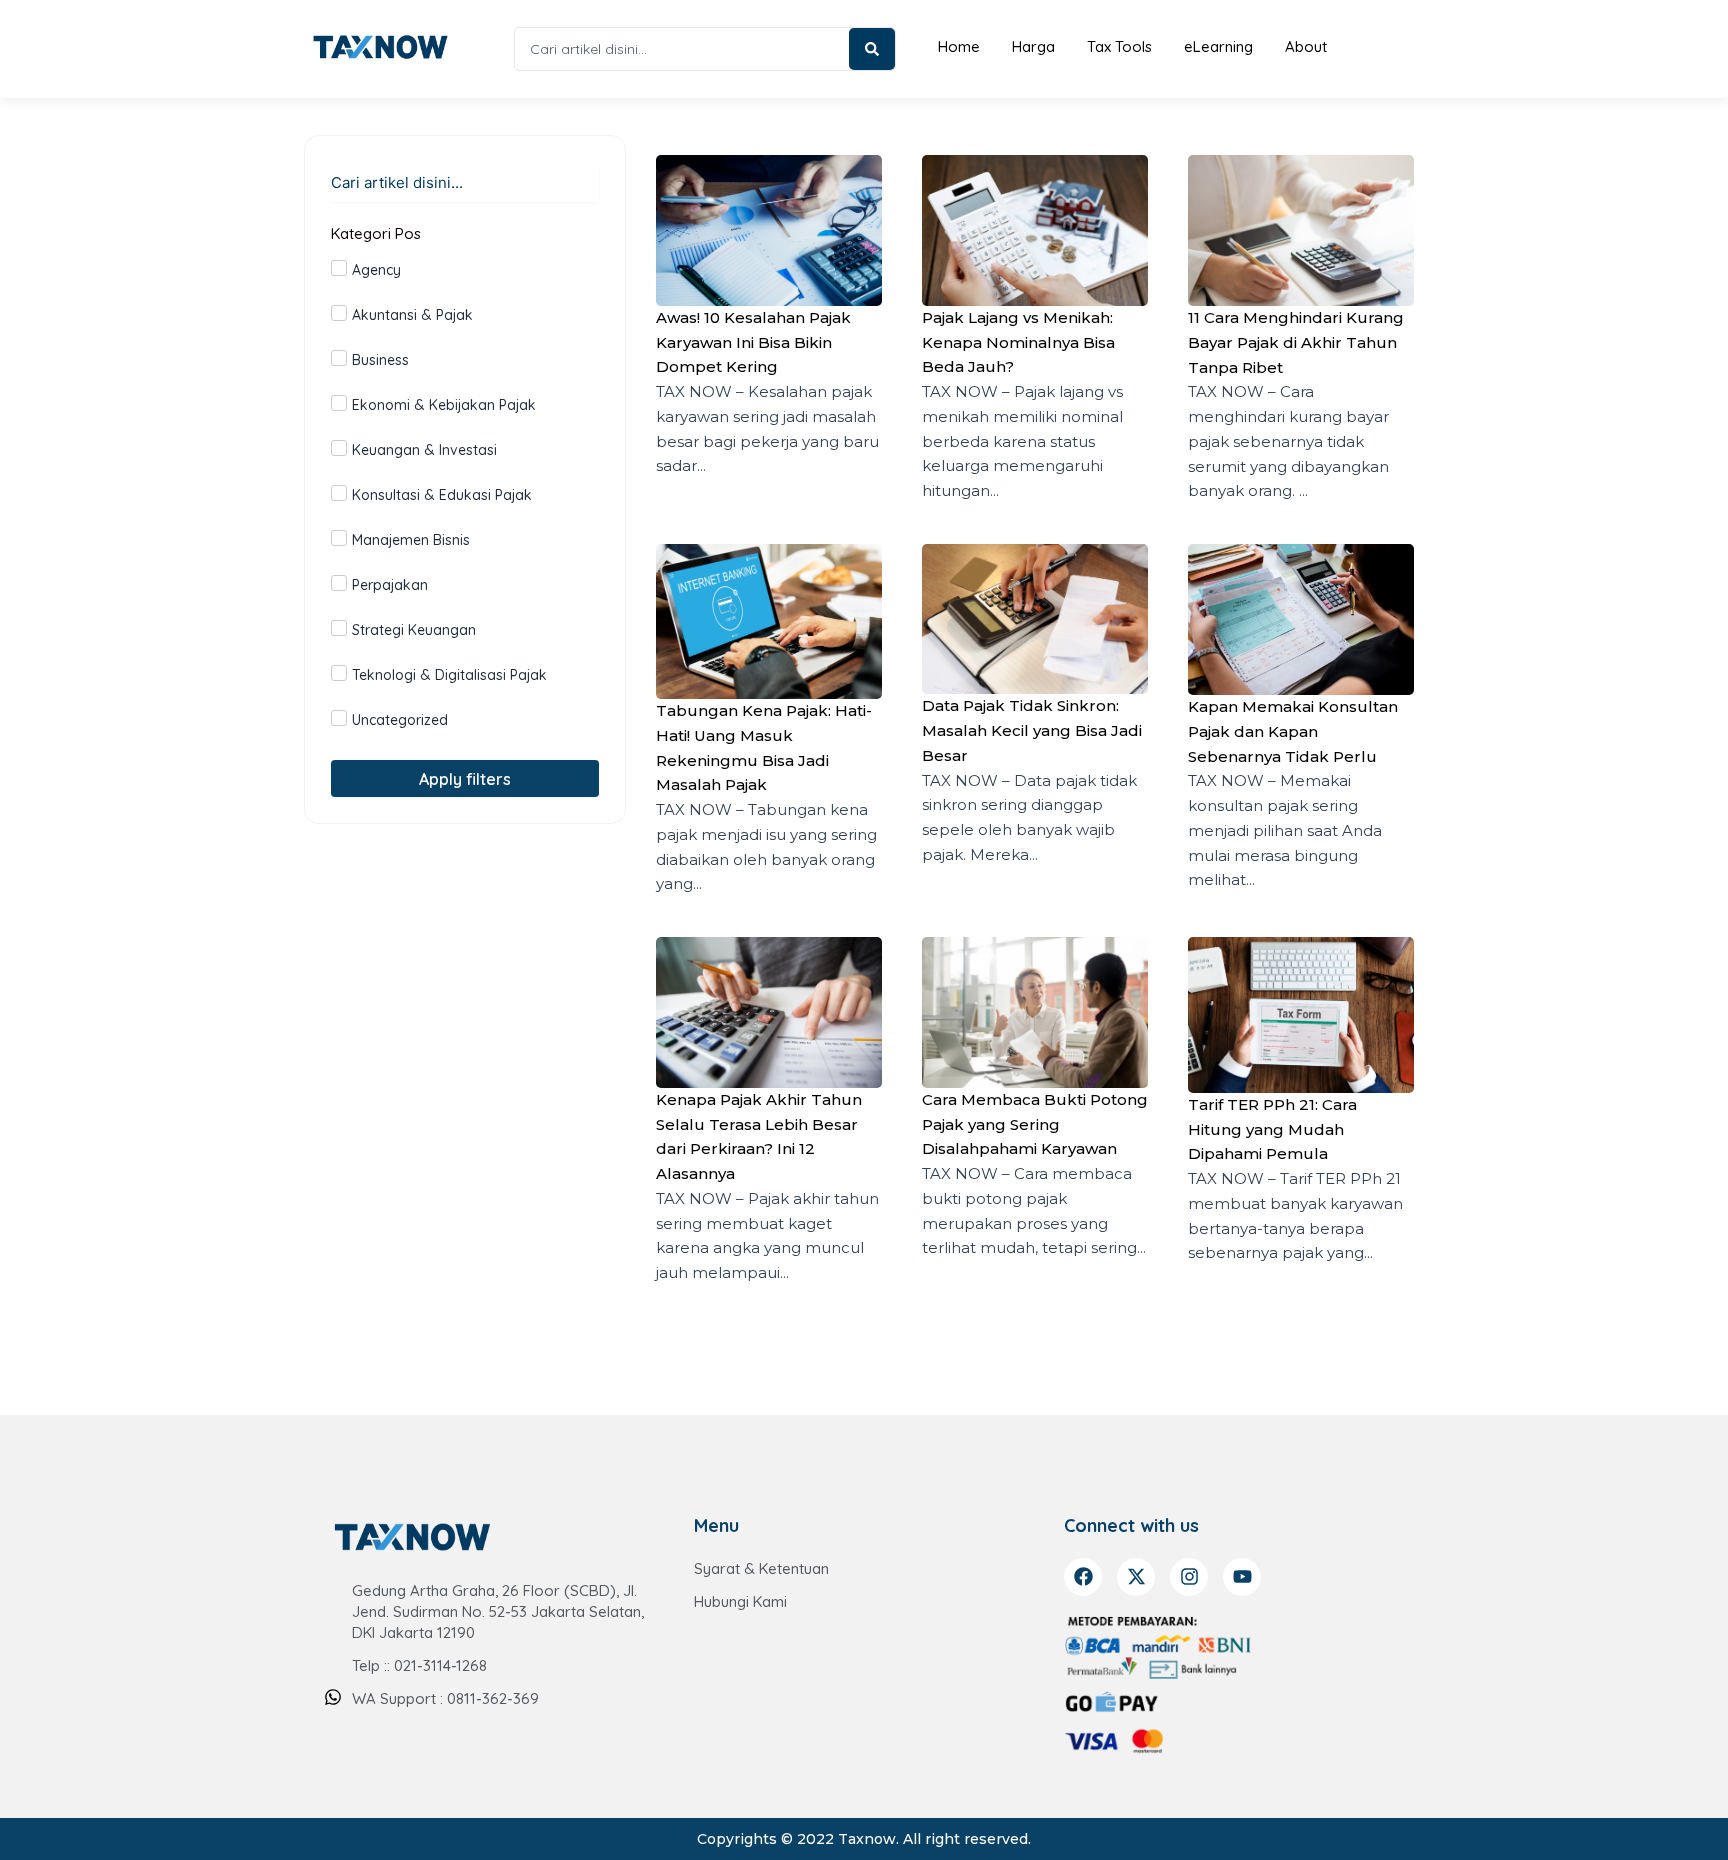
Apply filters (465, 779)
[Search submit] (872, 49)
